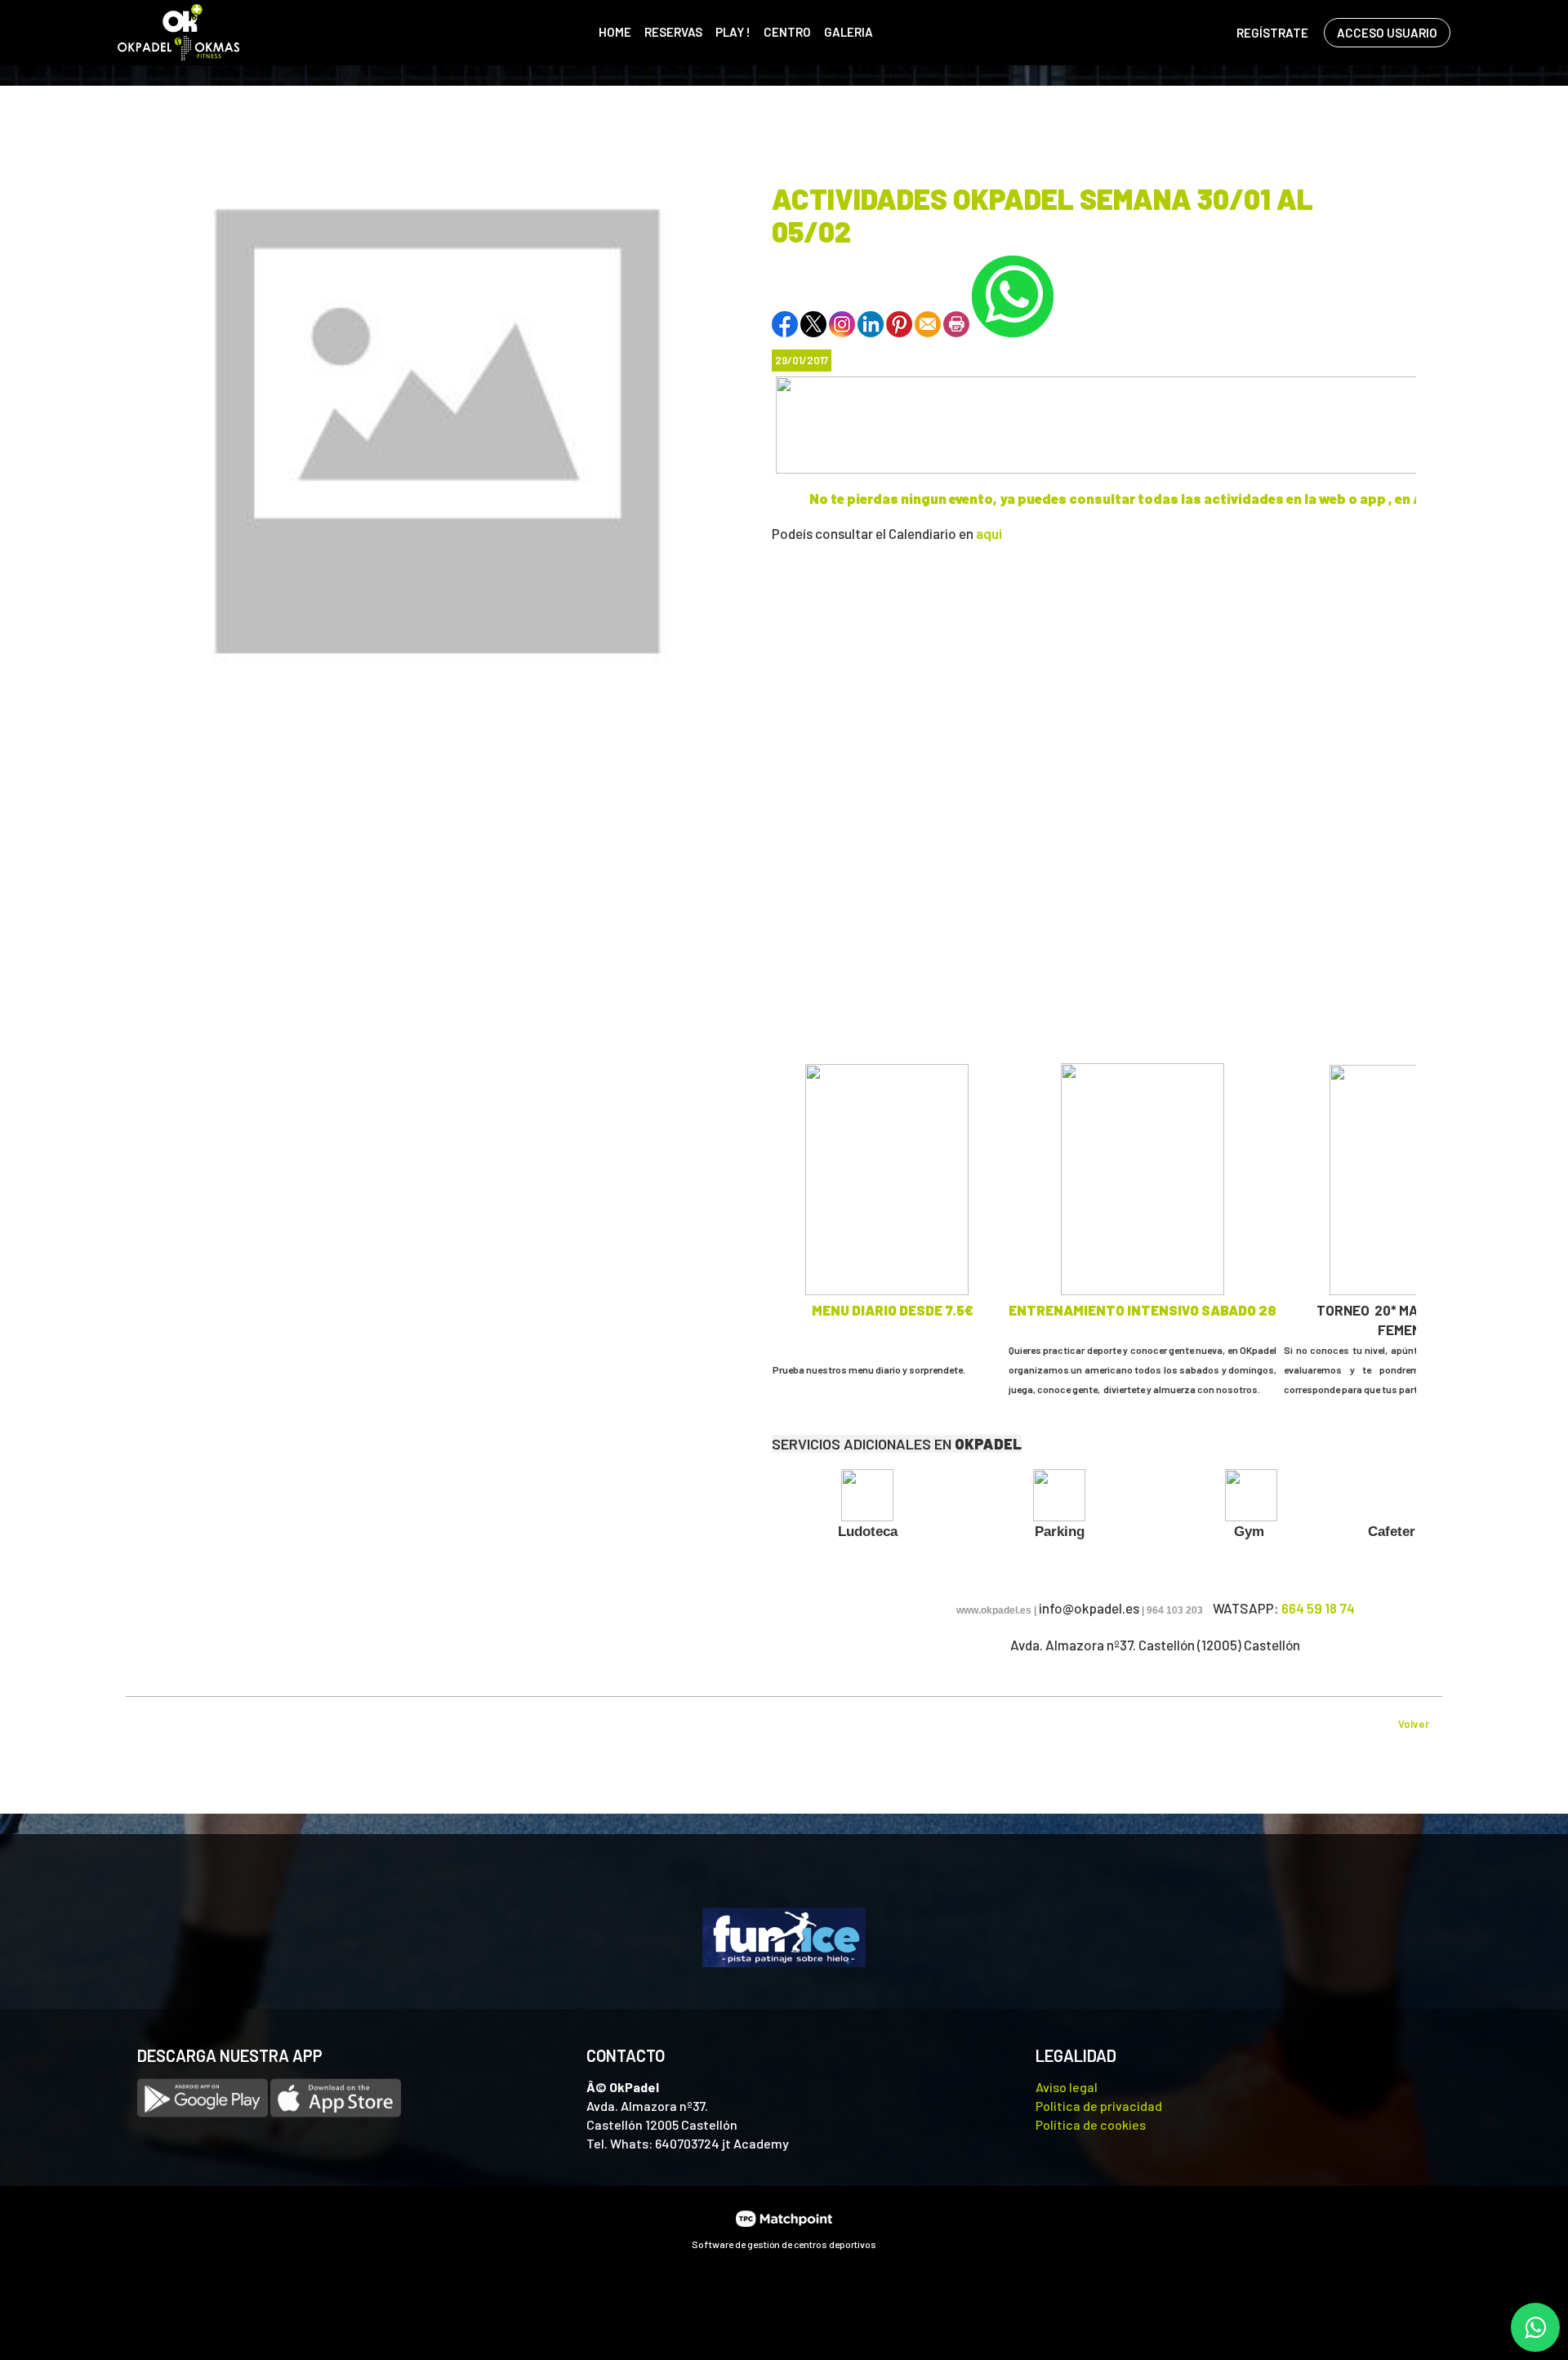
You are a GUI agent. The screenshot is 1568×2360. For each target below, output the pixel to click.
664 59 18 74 (1318, 1608)
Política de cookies (1091, 2124)
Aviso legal (1067, 2087)
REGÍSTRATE (1272, 33)
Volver (1414, 1724)
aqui (989, 533)
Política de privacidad (1099, 2106)
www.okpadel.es (994, 1610)
